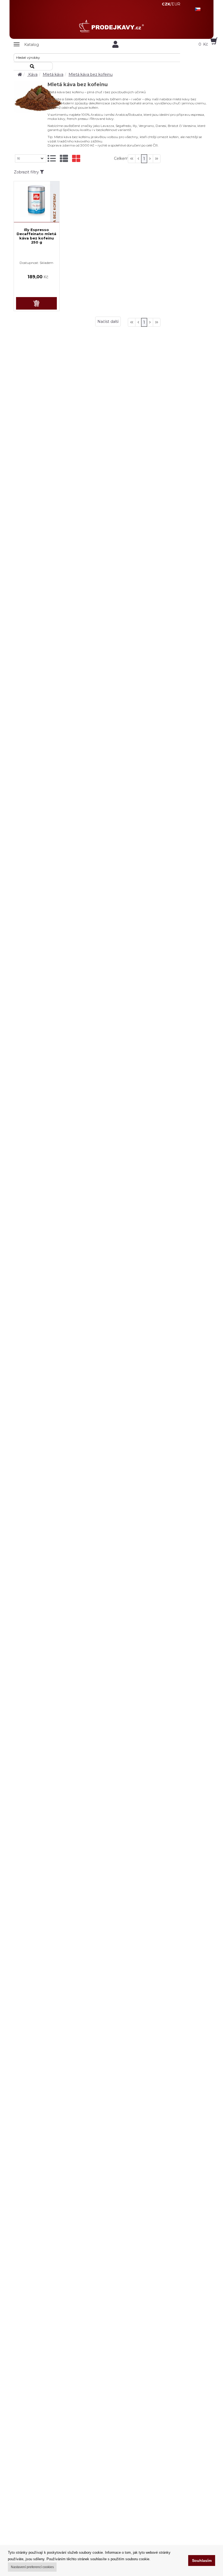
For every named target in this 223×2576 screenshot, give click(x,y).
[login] (116, 44)
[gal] (76, 159)
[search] (33, 66)
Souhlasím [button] (202, 2561)
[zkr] (64, 159)
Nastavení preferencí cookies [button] (32, 2567)
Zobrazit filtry (27, 172)
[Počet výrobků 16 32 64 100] (31, 158)
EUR (176, 4)
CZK (166, 4)
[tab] (52, 159)
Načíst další (108, 322)
